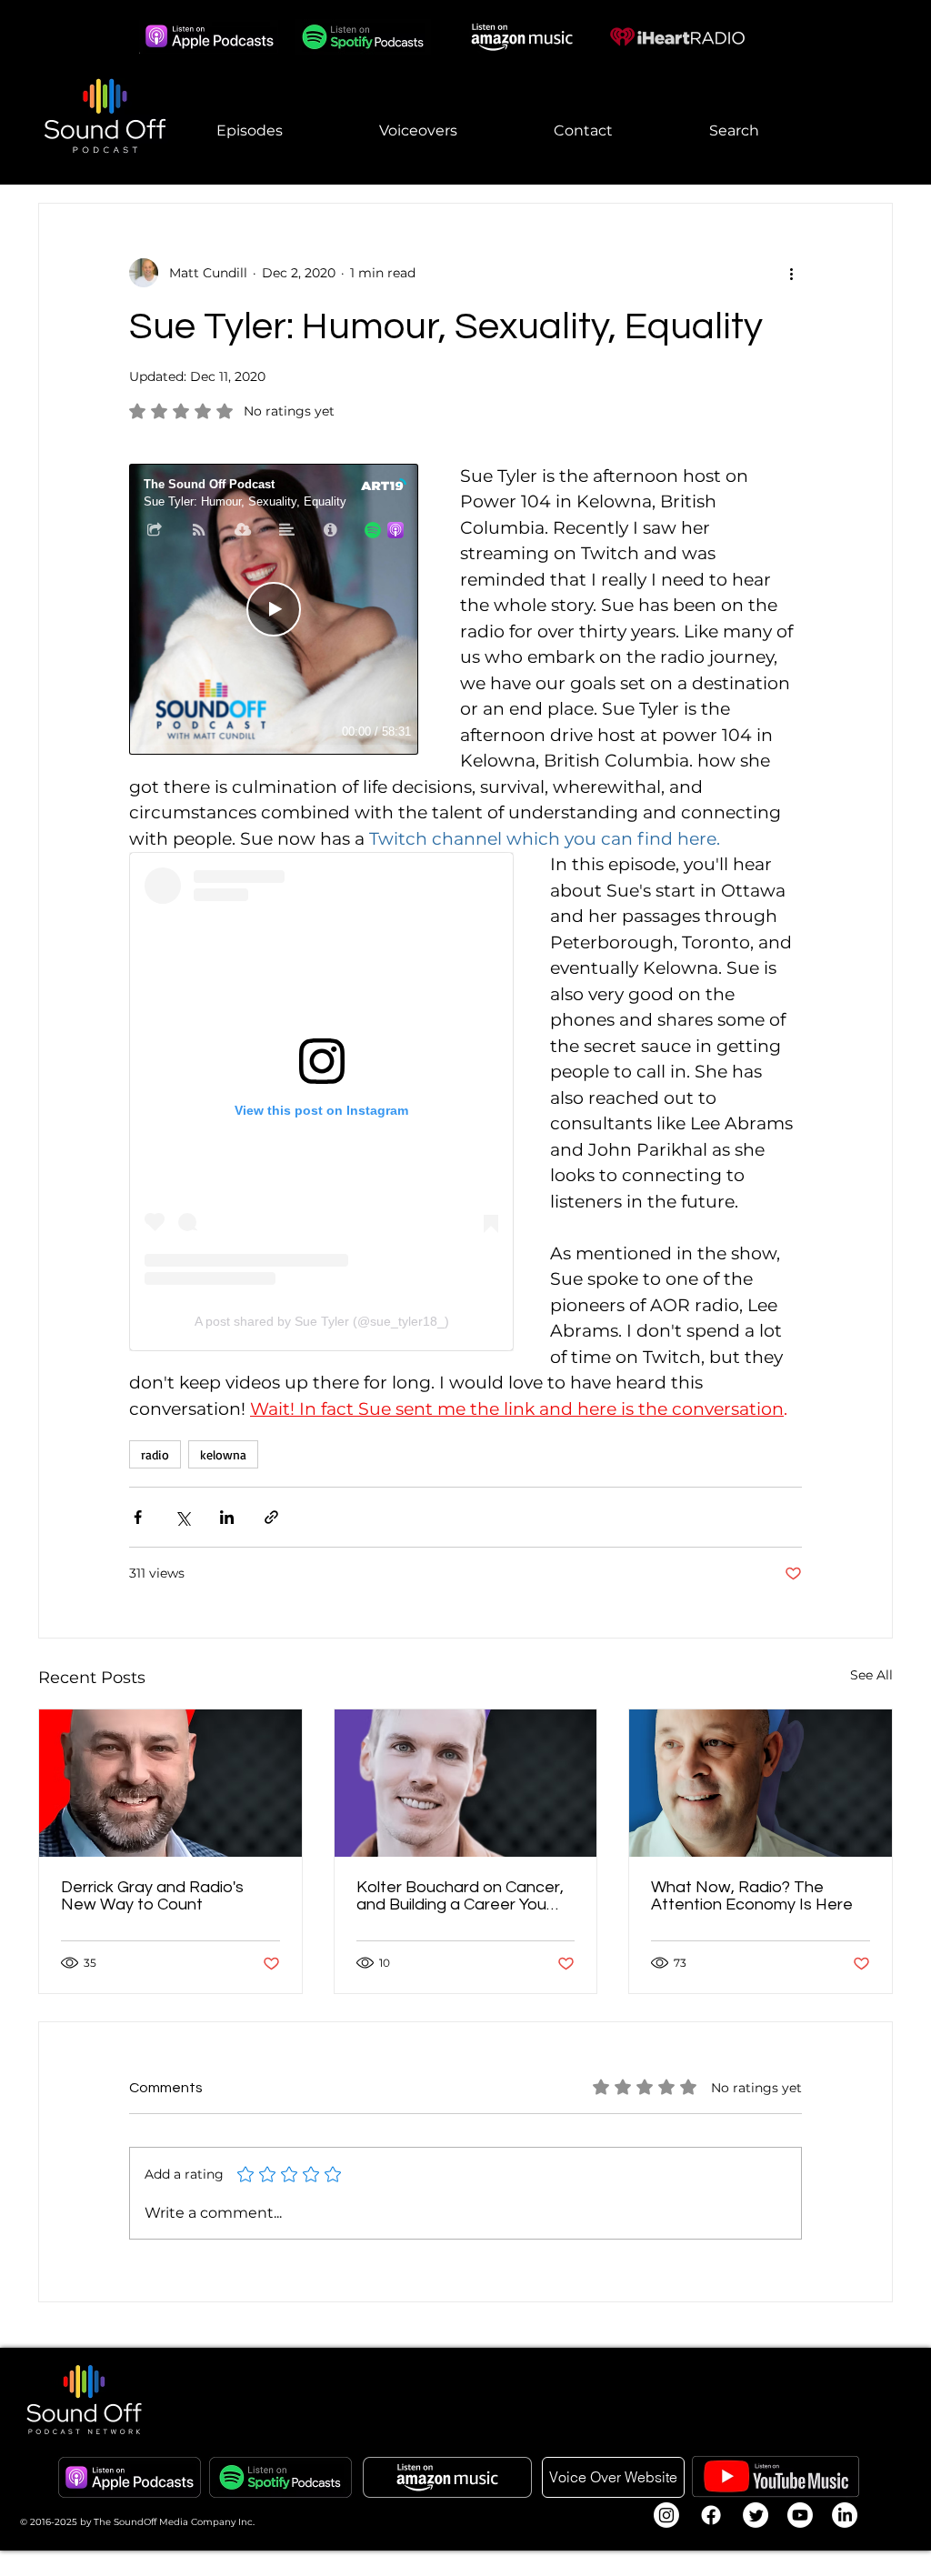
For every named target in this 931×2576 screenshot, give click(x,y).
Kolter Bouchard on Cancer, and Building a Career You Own (460, 1896)
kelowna (223, 1454)
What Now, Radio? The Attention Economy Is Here (752, 1896)
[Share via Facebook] (138, 1517)
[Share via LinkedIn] (227, 1517)
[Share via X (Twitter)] (182, 1517)
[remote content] (276, 611)
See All (871, 1675)
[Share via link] (271, 1517)
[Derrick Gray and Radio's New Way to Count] (170, 1783)
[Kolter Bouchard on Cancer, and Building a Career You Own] (466, 1783)
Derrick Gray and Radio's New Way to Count (152, 1896)
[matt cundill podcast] (761, 1783)
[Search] (892, 93)
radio (155, 1454)
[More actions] (791, 273)
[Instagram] (666, 2515)
